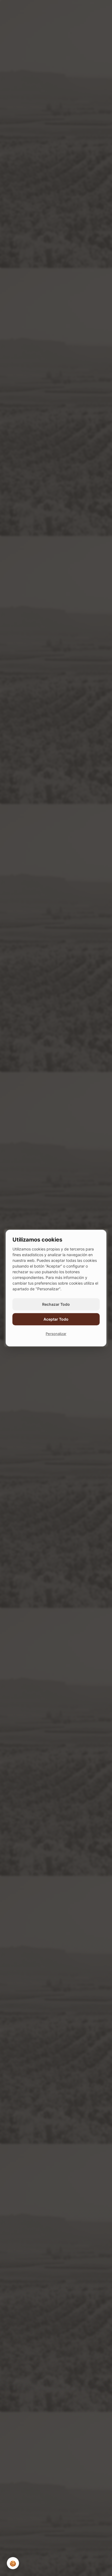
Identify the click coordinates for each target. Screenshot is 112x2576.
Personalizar (56, 1334)
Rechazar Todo (56, 1304)
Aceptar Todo (56, 1319)
